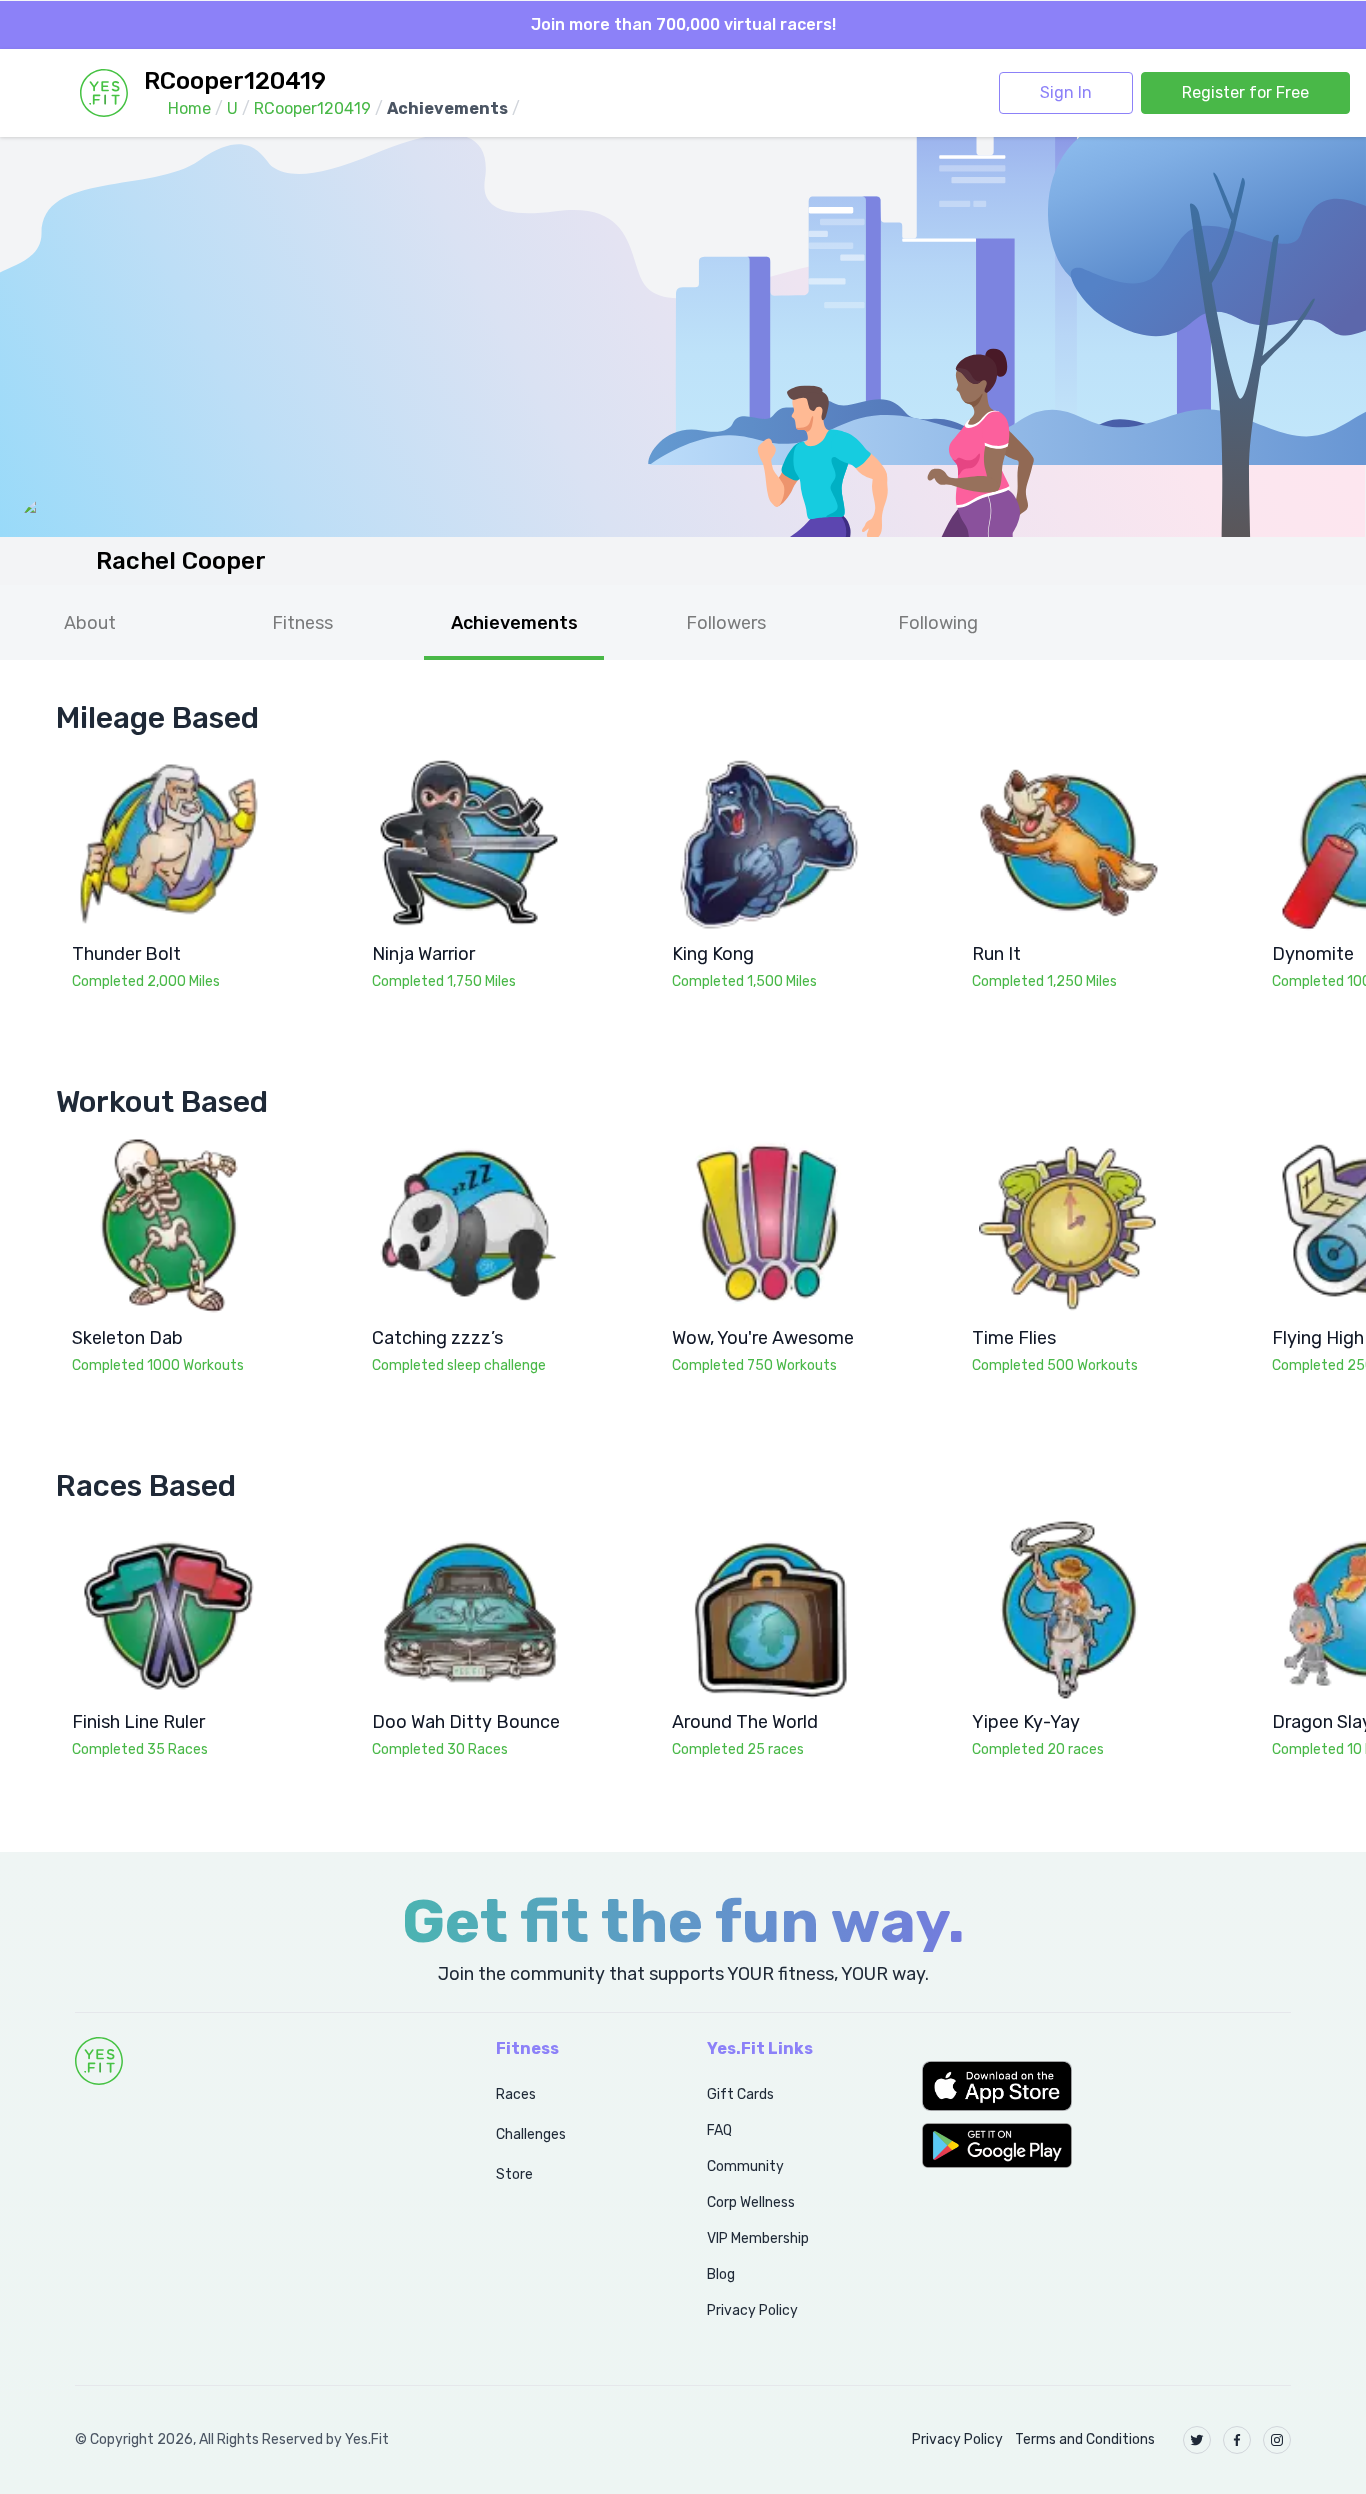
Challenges (531, 2134)
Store (514, 2174)
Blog (721, 2274)
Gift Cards (740, 2094)
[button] (1106, 2086)
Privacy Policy (752, 2310)
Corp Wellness (751, 2202)
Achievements (514, 623)
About (90, 623)
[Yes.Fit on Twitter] (1197, 2440)
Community (745, 2166)
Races (516, 2094)
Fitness (302, 623)
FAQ (719, 2130)
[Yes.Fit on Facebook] (1237, 2440)
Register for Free (1245, 92)
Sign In (1066, 92)
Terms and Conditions (1085, 2439)
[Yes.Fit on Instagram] (1277, 2440)
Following (938, 623)
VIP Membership (758, 2238)
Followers (726, 623)
